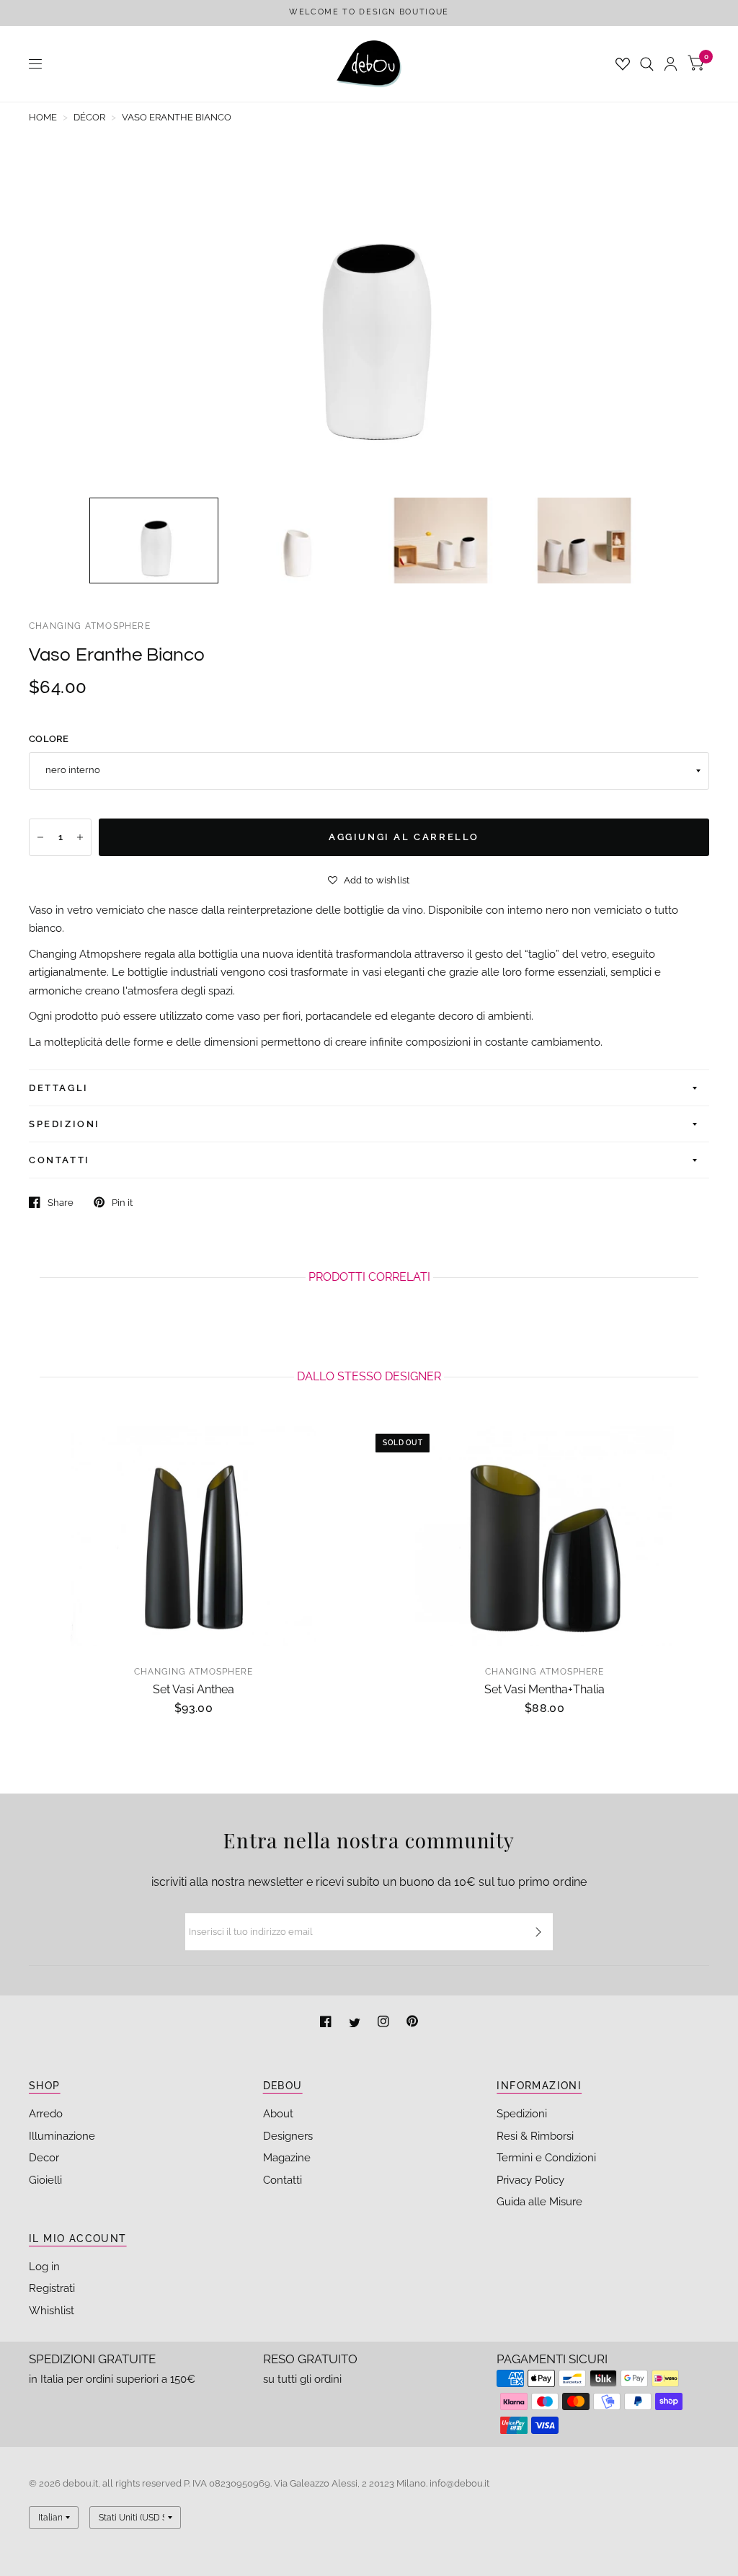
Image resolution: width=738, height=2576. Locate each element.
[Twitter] (356, 2023)
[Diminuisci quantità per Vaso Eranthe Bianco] (40, 837)
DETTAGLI (59, 1088)
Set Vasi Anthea (194, 1689)
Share (61, 1203)
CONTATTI (59, 1160)
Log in (44, 2267)
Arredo (46, 2114)
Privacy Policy (530, 2180)
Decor (44, 2158)
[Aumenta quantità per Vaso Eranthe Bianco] (80, 837)
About (278, 2114)
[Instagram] (385, 2023)
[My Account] (671, 64)
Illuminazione (62, 2136)
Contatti (283, 2180)
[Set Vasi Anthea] (194, 1536)
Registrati (52, 2288)
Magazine (287, 2158)
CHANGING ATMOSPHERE (90, 626)
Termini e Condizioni (546, 2158)
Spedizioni (522, 2114)
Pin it (122, 1203)
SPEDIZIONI (65, 1124)
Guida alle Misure (539, 2202)
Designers (288, 2136)
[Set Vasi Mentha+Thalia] (544, 1536)
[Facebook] (327, 2023)
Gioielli (45, 2180)
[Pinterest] (412, 2023)
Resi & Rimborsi (535, 2136)
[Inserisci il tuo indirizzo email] (538, 1932)
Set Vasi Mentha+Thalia (544, 1689)
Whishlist (52, 2311)
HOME (43, 117)
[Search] (647, 64)
